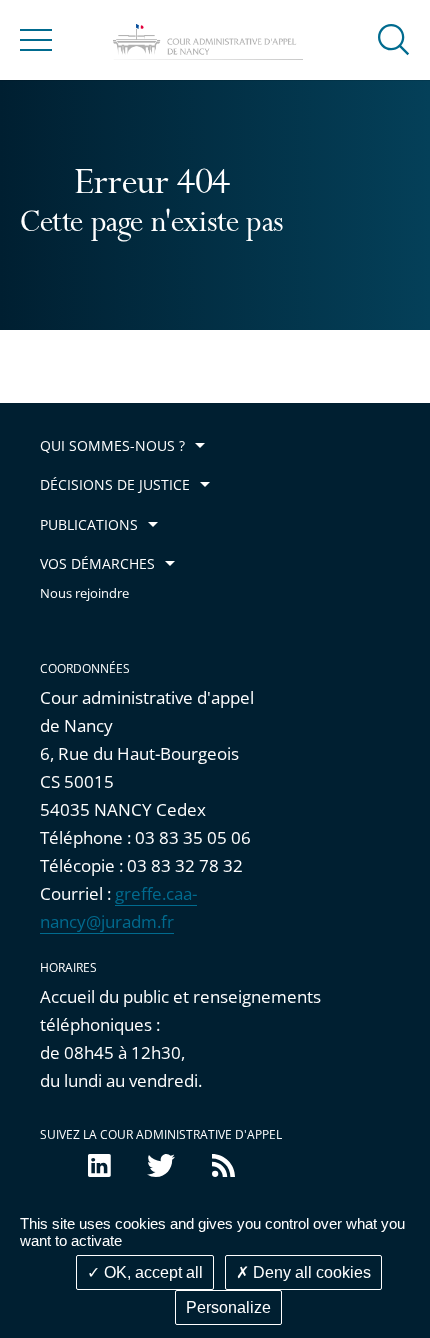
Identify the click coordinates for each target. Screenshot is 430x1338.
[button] (394, 38)
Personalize (228, 1307)
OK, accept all (151, 1272)
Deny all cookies (310, 1272)
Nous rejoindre (84, 593)
